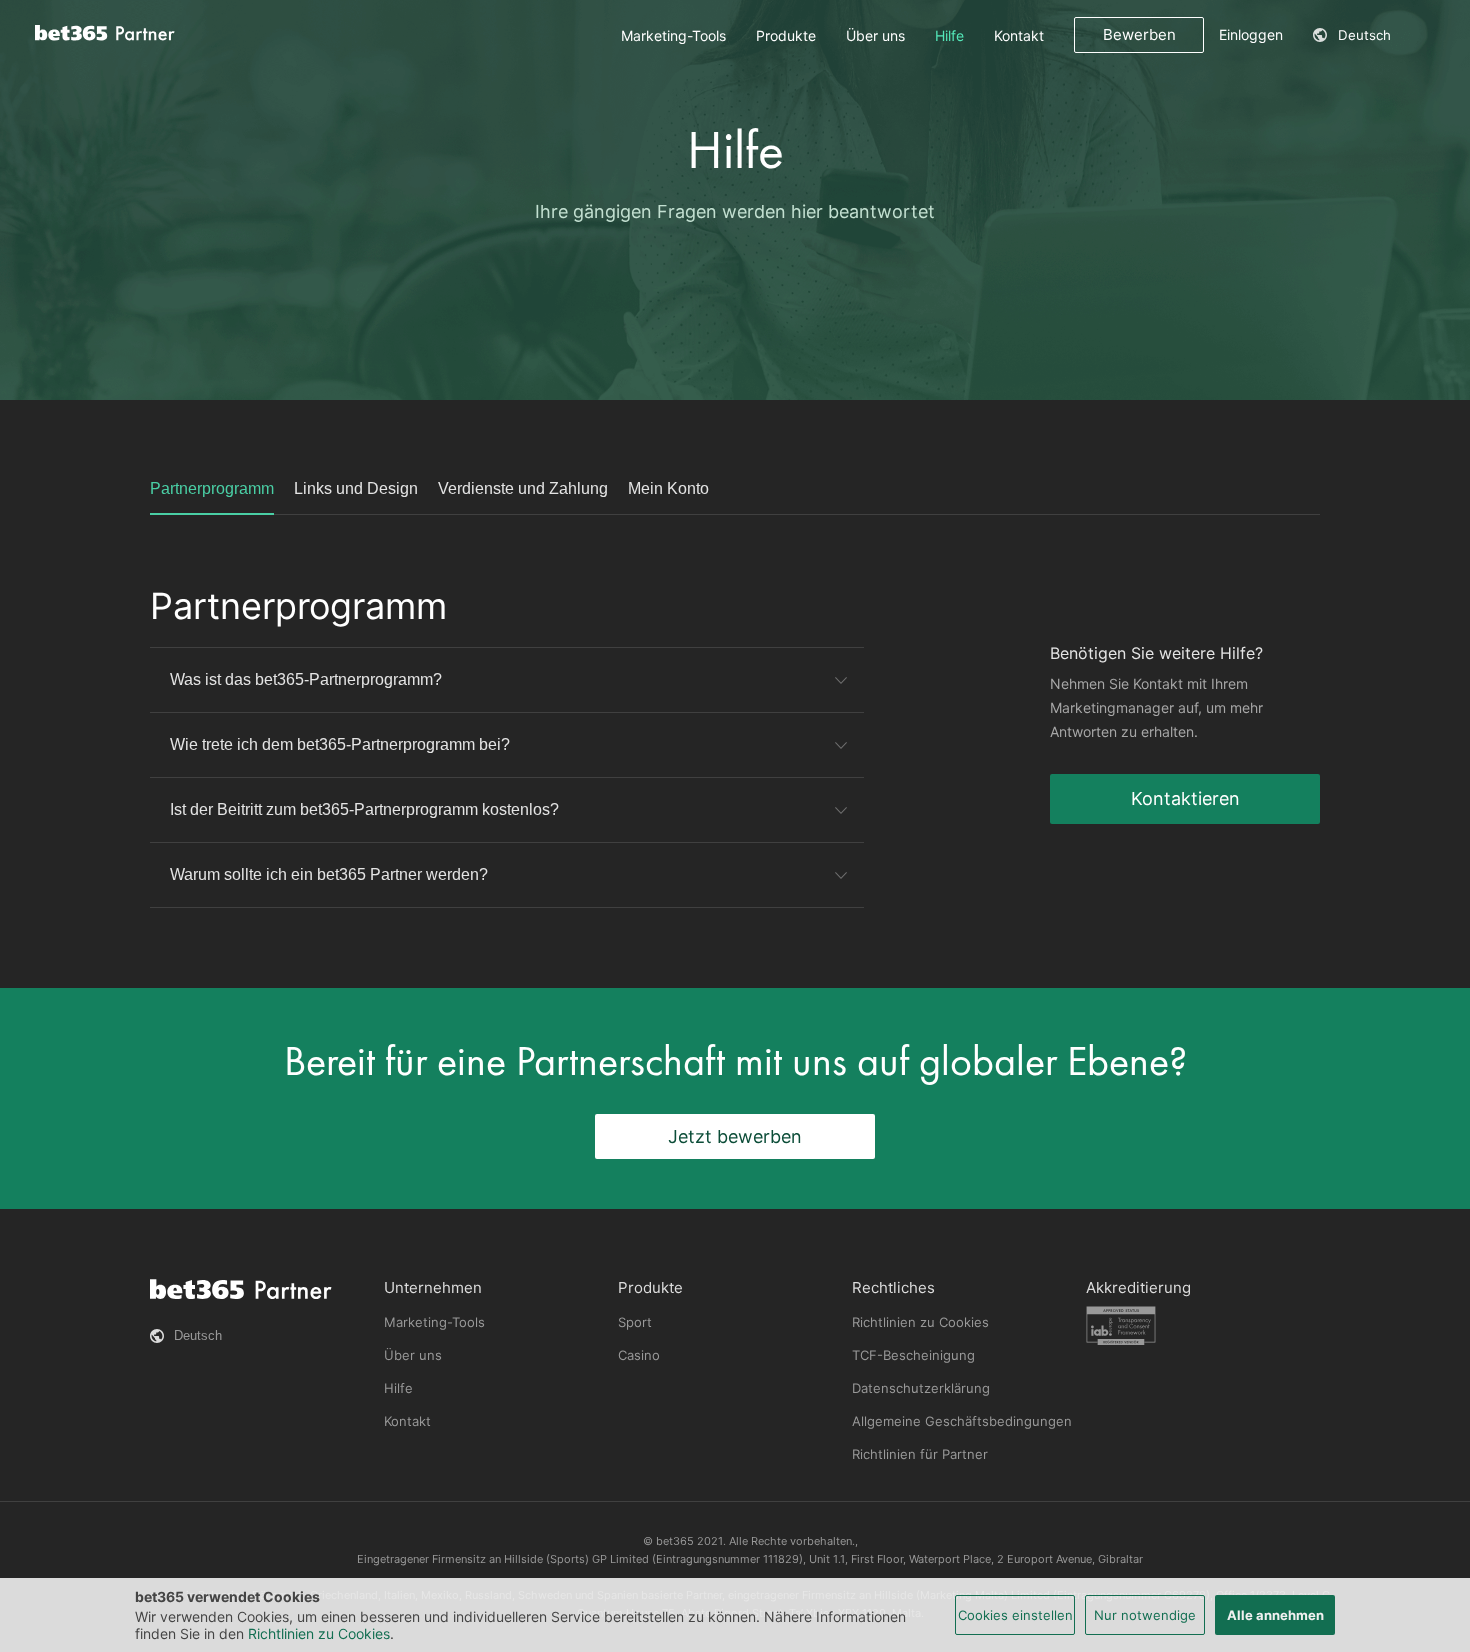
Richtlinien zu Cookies (920, 1322)
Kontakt (1019, 35)
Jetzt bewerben (735, 1136)
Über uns (875, 35)
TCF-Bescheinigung (913, 1355)
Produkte (786, 35)
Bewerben (1139, 34)
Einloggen (1251, 34)
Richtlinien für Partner (920, 1454)
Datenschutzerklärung (921, 1388)
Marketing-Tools (673, 35)
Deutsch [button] (1364, 35)
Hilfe (949, 35)
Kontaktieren (1185, 798)
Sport (635, 1322)
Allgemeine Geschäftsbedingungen (962, 1421)
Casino (639, 1355)
